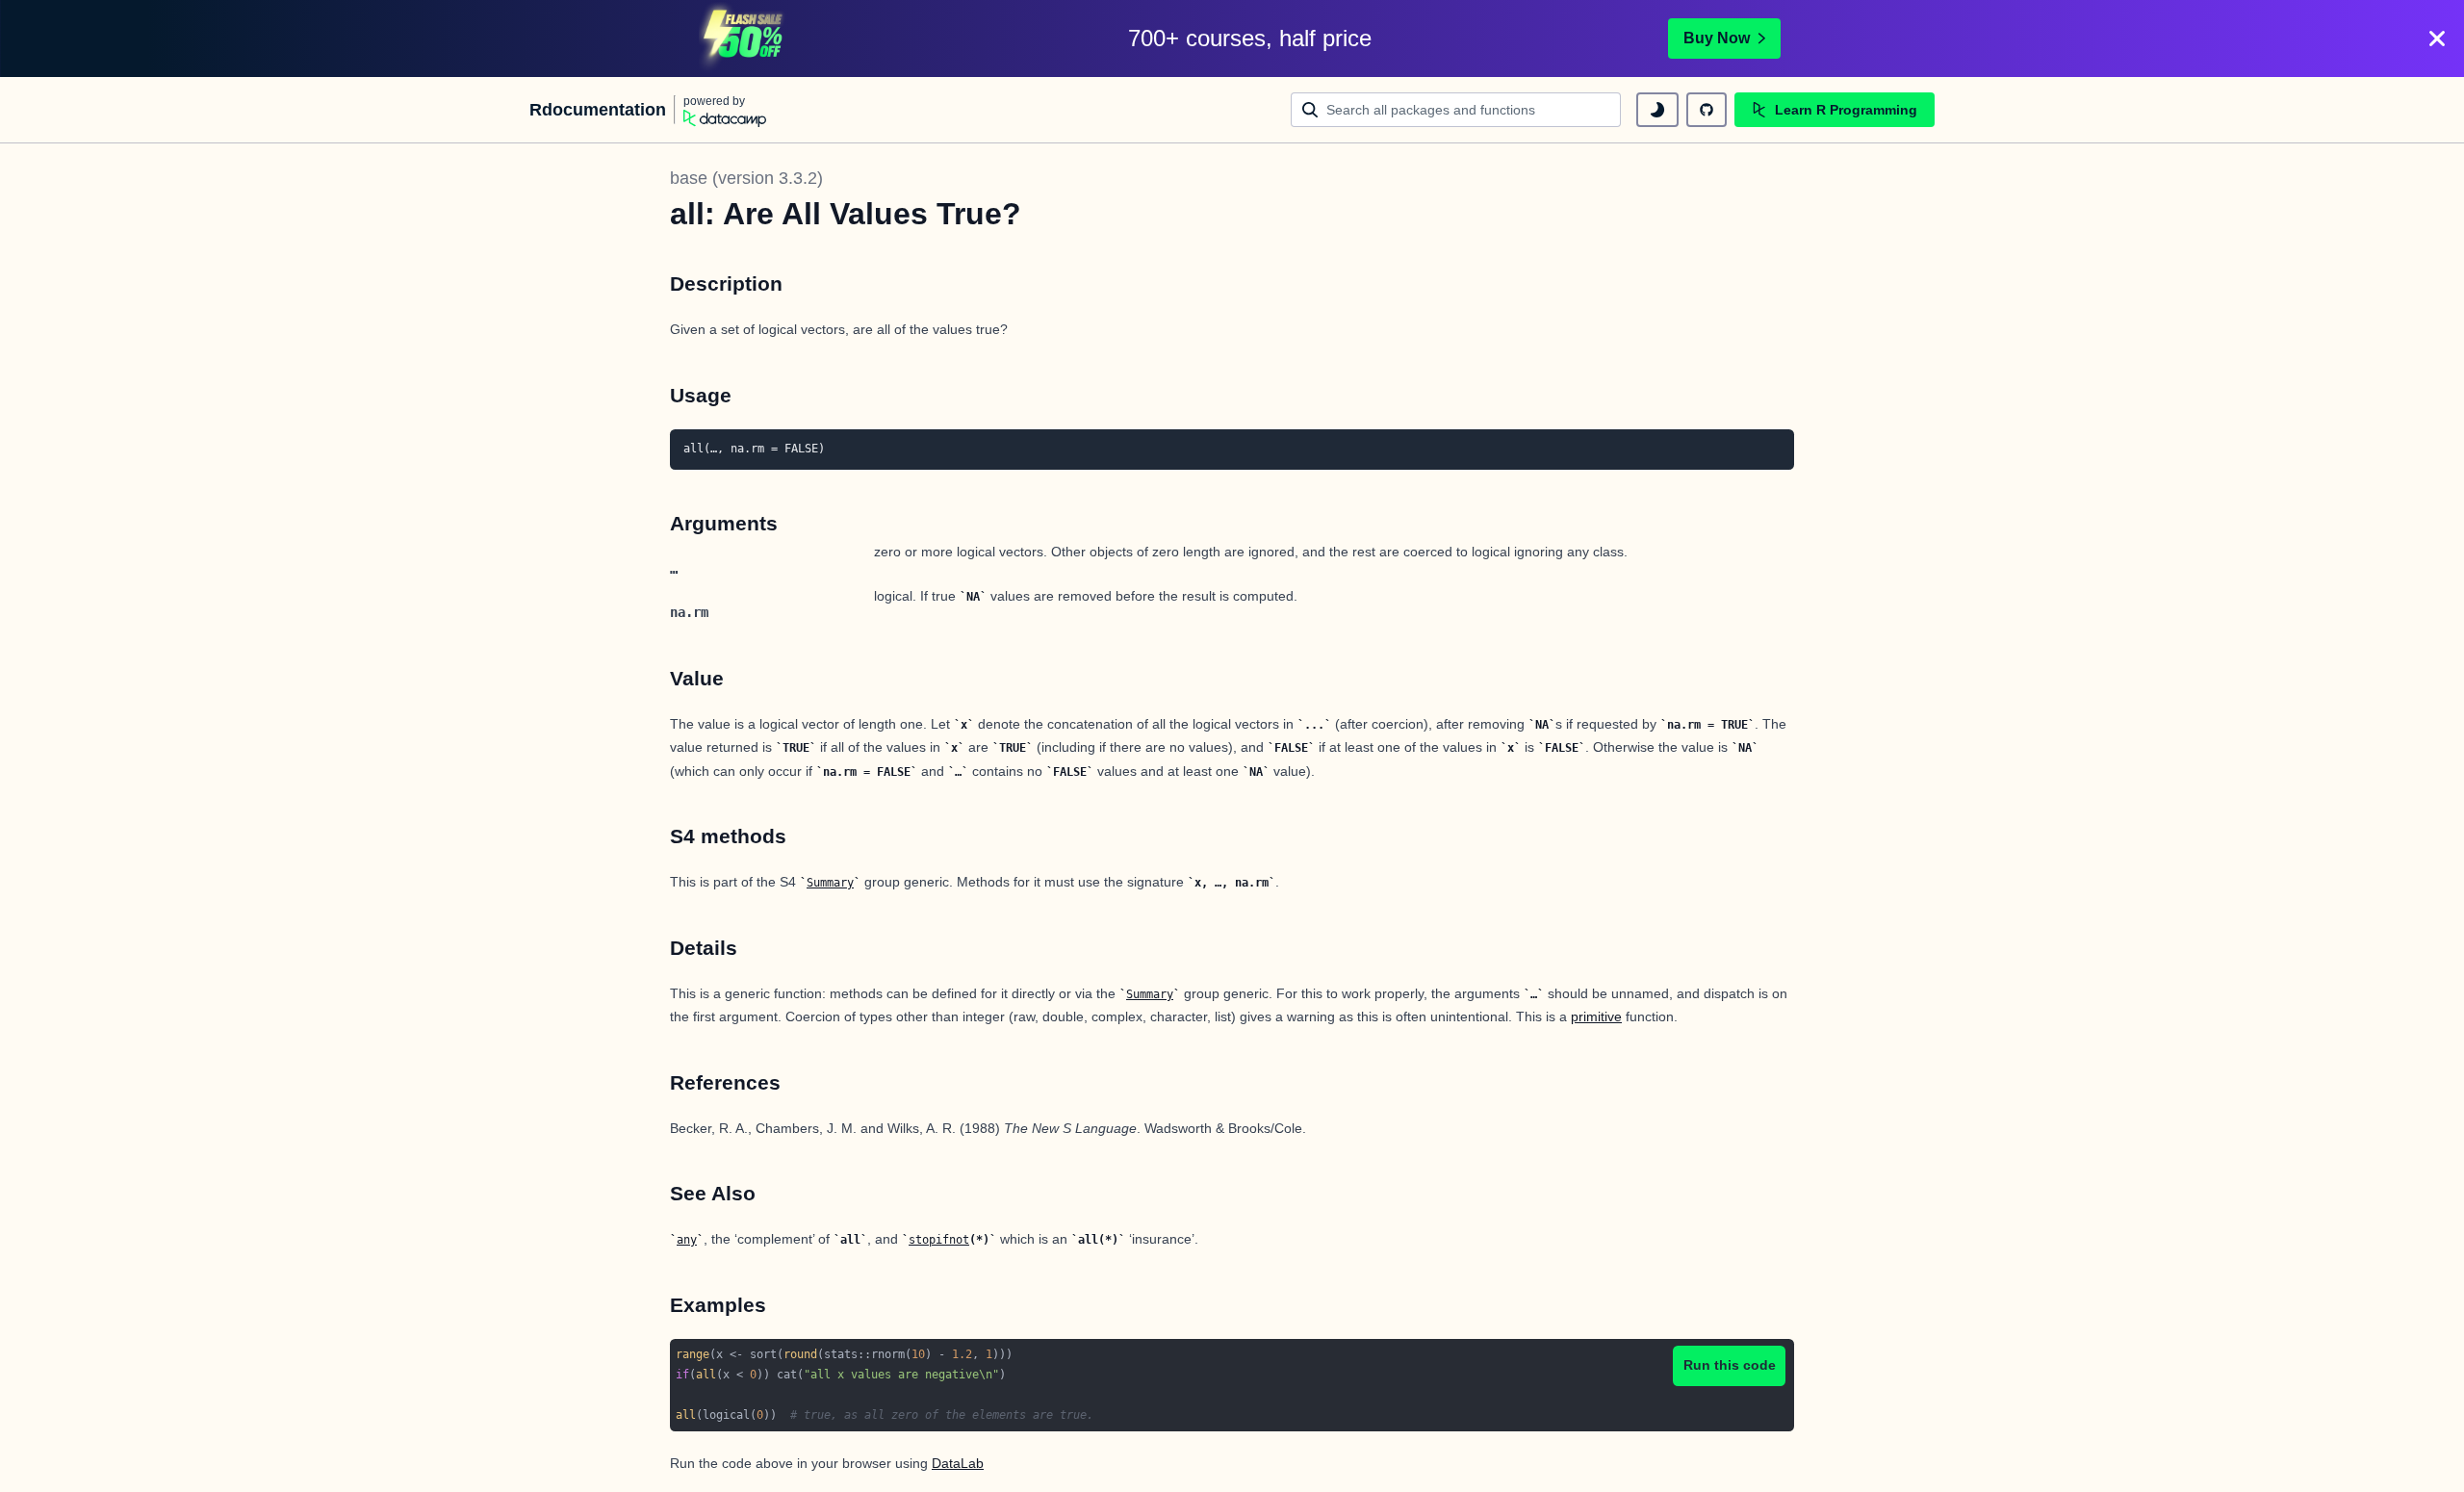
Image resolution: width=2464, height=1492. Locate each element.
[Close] (2437, 39)
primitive (1596, 1016)
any (687, 1240)
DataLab (958, 1463)
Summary (830, 883)
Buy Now (1717, 38)
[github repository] (1707, 110)
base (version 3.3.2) (746, 178)
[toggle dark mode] (1657, 110)
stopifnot (939, 1240)
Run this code (1730, 1365)
